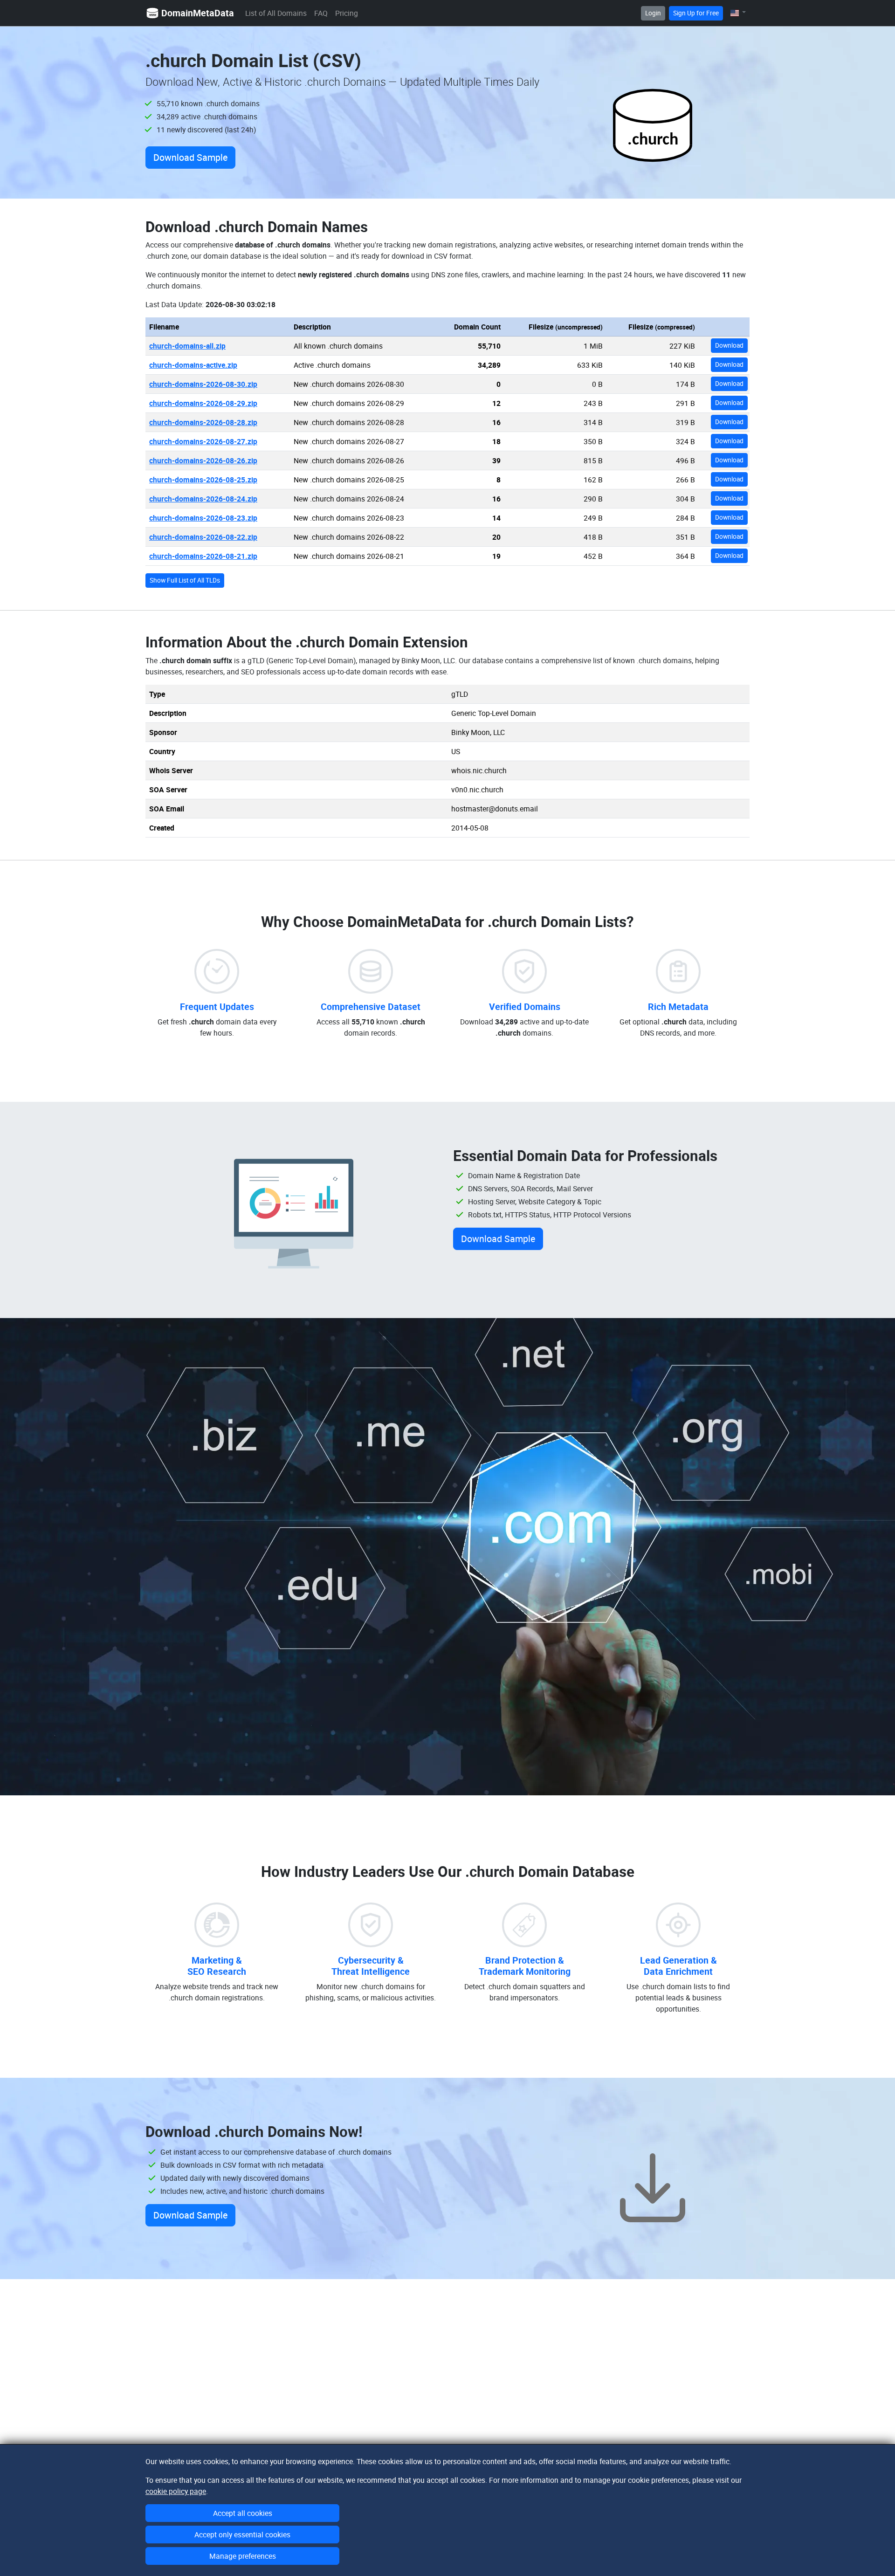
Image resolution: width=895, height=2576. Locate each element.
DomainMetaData (198, 13)
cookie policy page (176, 2491)
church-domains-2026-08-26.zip (203, 460)
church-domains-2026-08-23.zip (203, 518)
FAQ (321, 13)
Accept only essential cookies (242, 2535)
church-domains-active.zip (193, 365)
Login (653, 13)
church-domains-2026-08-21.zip (203, 556)
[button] (738, 13)
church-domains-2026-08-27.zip (203, 441)
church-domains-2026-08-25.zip (203, 480)
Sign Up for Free (696, 13)
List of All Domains (276, 13)
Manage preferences (243, 2556)
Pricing (347, 13)
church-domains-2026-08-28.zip (203, 422)
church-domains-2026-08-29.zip (203, 403)
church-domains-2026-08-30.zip (203, 384)
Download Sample (190, 157)
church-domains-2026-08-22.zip (203, 537)
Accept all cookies (243, 2513)
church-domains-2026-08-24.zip (203, 499)
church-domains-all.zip (187, 346)
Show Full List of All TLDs (185, 580)
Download (729, 345)
